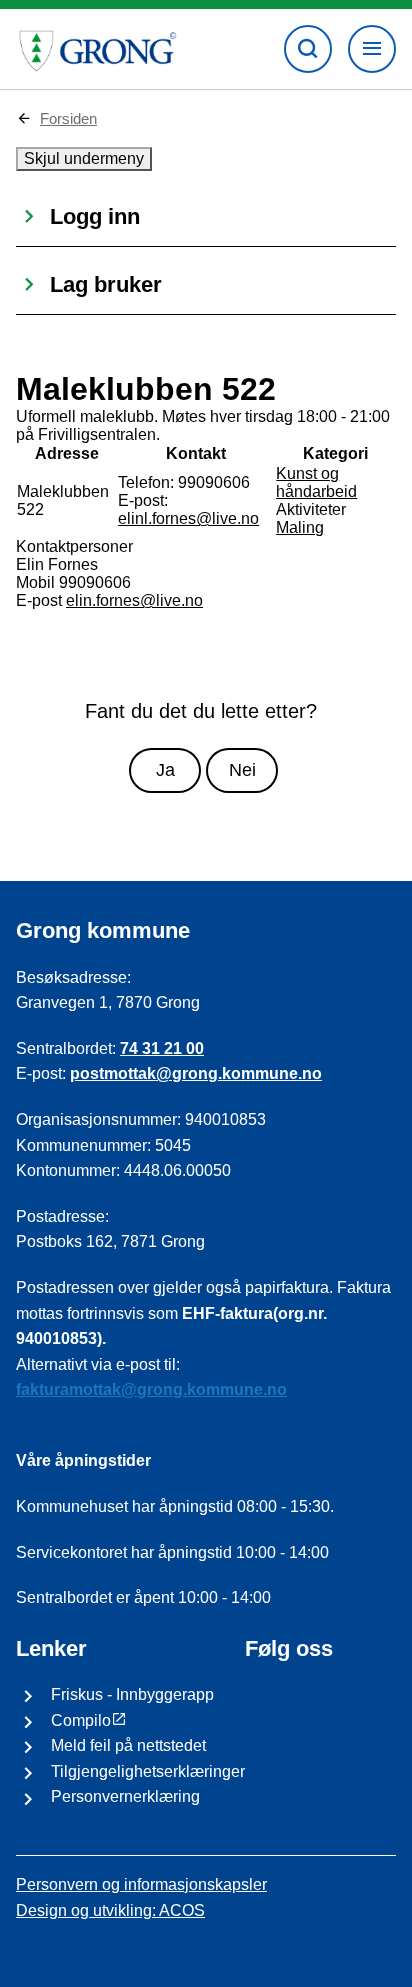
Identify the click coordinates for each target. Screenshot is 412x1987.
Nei (242, 770)
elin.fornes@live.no (134, 600)
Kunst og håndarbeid (316, 482)
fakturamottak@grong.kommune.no (151, 1389)
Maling (300, 527)
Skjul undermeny (84, 158)
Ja (165, 770)
